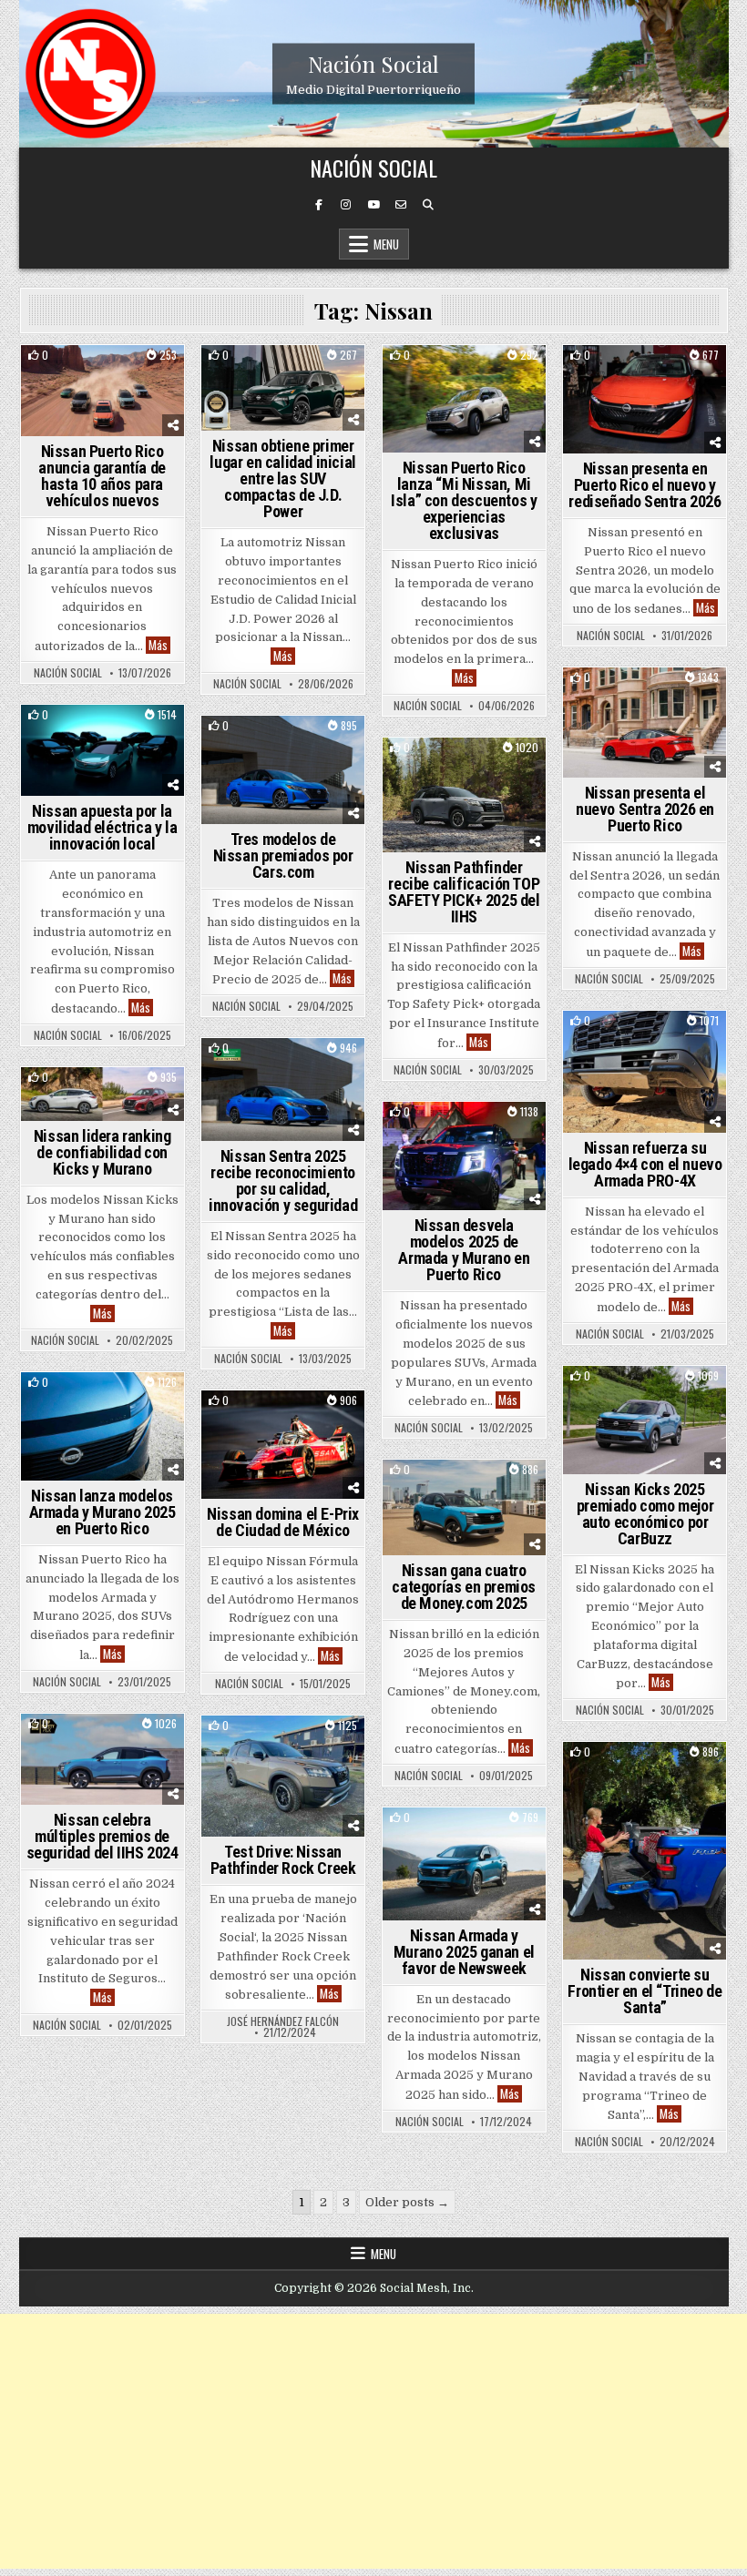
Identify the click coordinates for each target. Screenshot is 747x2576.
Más (159, 645)
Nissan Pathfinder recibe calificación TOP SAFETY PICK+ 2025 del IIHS (464, 892)
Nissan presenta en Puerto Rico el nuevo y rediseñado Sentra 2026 (645, 485)
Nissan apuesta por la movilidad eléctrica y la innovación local (102, 827)
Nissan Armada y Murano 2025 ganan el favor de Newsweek (464, 1952)
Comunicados (307, 747)
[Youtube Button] (373, 205)
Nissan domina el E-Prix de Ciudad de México (283, 1522)
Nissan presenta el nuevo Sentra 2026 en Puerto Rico (645, 809)
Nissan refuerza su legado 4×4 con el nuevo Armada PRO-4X (645, 1164)
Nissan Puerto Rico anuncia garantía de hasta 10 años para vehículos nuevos (102, 476)
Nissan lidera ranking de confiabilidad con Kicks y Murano (102, 1152)
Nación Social (373, 64)
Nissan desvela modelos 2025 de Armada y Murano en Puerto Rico (464, 1250)
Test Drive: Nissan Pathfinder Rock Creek (283, 1860)
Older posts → (407, 2202)
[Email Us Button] (401, 205)
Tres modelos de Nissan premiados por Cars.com (283, 855)
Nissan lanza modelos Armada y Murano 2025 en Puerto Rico (102, 1512)
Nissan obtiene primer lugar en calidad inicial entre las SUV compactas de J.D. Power (282, 479)
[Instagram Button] (346, 205)
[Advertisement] (373, 2441)
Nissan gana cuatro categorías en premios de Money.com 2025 (464, 1587)
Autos (102, 377)
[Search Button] (428, 205)
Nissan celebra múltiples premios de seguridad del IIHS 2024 (102, 1836)
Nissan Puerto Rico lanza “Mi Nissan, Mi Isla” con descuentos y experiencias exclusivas (464, 500)
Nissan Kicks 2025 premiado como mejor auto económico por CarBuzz (645, 1514)
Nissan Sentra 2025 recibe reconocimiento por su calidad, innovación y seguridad (283, 1181)
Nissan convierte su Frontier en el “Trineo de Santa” (645, 1991)
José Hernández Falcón (283, 2021)
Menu (386, 244)
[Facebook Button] (319, 205)
